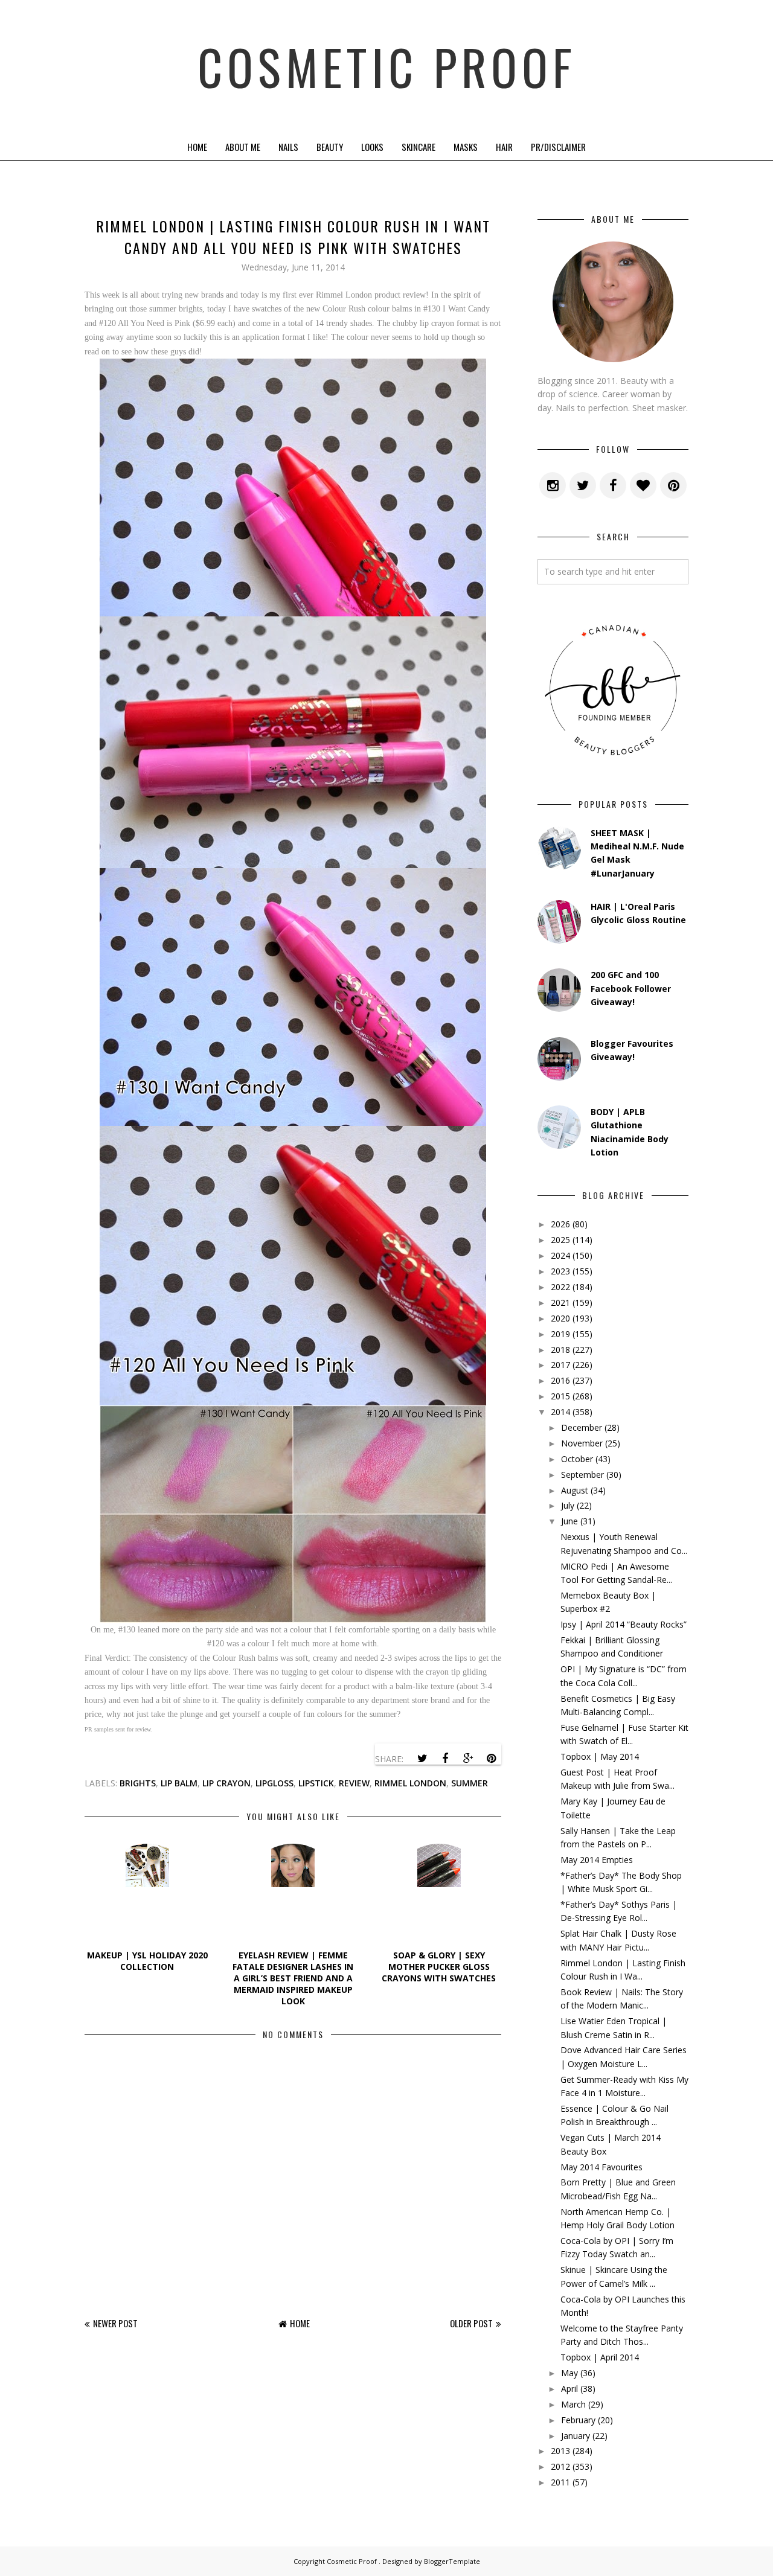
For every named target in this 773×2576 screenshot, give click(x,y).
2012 (560, 2466)
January (576, 2436)
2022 (560, 1287)
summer (470, 1783)
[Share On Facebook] (445, 1759)
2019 (560, 1334)
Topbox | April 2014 (600, 2357)
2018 (560, 1350)
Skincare (419, 147)
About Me (243, 147)
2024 (560, 1255)
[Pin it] (491, 1759)
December (582, 1427)
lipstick (316, 1783)
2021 (560, 1302)
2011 (560, 2482)
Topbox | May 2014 (600, 1756)
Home (197, 147)
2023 (560, 1271)
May (569, 2373)
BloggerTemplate (452, 2561)
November (582, 1443)
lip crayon (226, 1783)
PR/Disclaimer (558, 147)
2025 (560, 1240)
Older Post (471, 2323)
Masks (466, 147)
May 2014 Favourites (601, 2167)
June (569, 1521)
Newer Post (115, 2323)
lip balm (179, 1783)
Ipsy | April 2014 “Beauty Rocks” (624, 1624)
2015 (560, 1396)
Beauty (330, 147)
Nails (288, 147)
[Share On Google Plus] (468, 1759)
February (578, 2420)
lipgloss (274, 1783)
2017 (560, 1365)
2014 (560, 1412)
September (582, 1475)
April (569, 2389)
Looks (372, 147)
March (573, 2404)
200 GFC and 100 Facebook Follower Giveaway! (631, 988)
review (354, 1783)
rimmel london (410, 1783)
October (577, 1459)
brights (138, 1783)
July (568, 1505)
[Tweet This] (422, 1759)
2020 (560, 1318)
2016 (560, 1380)
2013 (560, 2451)
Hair (504, 147)
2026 (560, 1224)
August (575, 1490)
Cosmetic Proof (387, 66)
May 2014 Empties (597, 1860)
